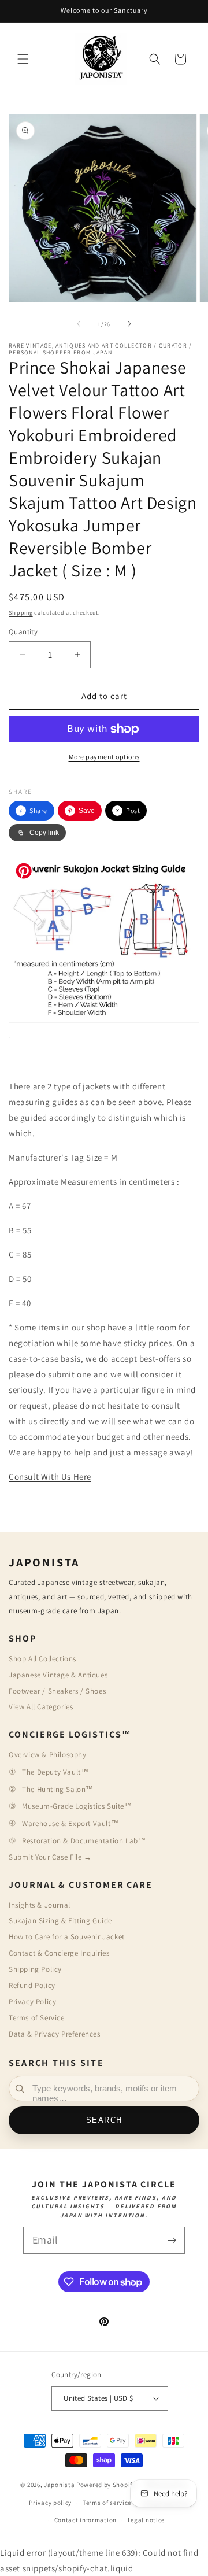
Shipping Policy (35, 1969)
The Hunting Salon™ (58, 1789)
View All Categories (41, 1707)
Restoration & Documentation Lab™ (84, 1841)
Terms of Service (37, 2018)
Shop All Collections (42, 1659)
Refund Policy (32, 1985)
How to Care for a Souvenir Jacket (67, 1937)
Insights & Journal (40, 1905)
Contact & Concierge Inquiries (59, 1953)
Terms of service (107, 2503)
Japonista (59, 2485)
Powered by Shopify (106, 2485)
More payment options (104, 757)
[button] (23, 59)
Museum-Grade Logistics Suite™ (77, 1806)
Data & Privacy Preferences (55, 2034)
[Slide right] (129, 324)
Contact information (86, 2520)
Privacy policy (50, 2503)
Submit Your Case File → (50, 1857)
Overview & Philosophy (48, 1755)
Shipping (21, 613)
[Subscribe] (172, 2240)
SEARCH (104, 2120)
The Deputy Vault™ (55, 1772)
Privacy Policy (32, 2002)
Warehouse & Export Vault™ (70, 1823)
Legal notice (146, 2520)
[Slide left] (79, 324)
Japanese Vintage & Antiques (58, 1675)
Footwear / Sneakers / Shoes (57, 1691)
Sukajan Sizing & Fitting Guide (60, 1921)
